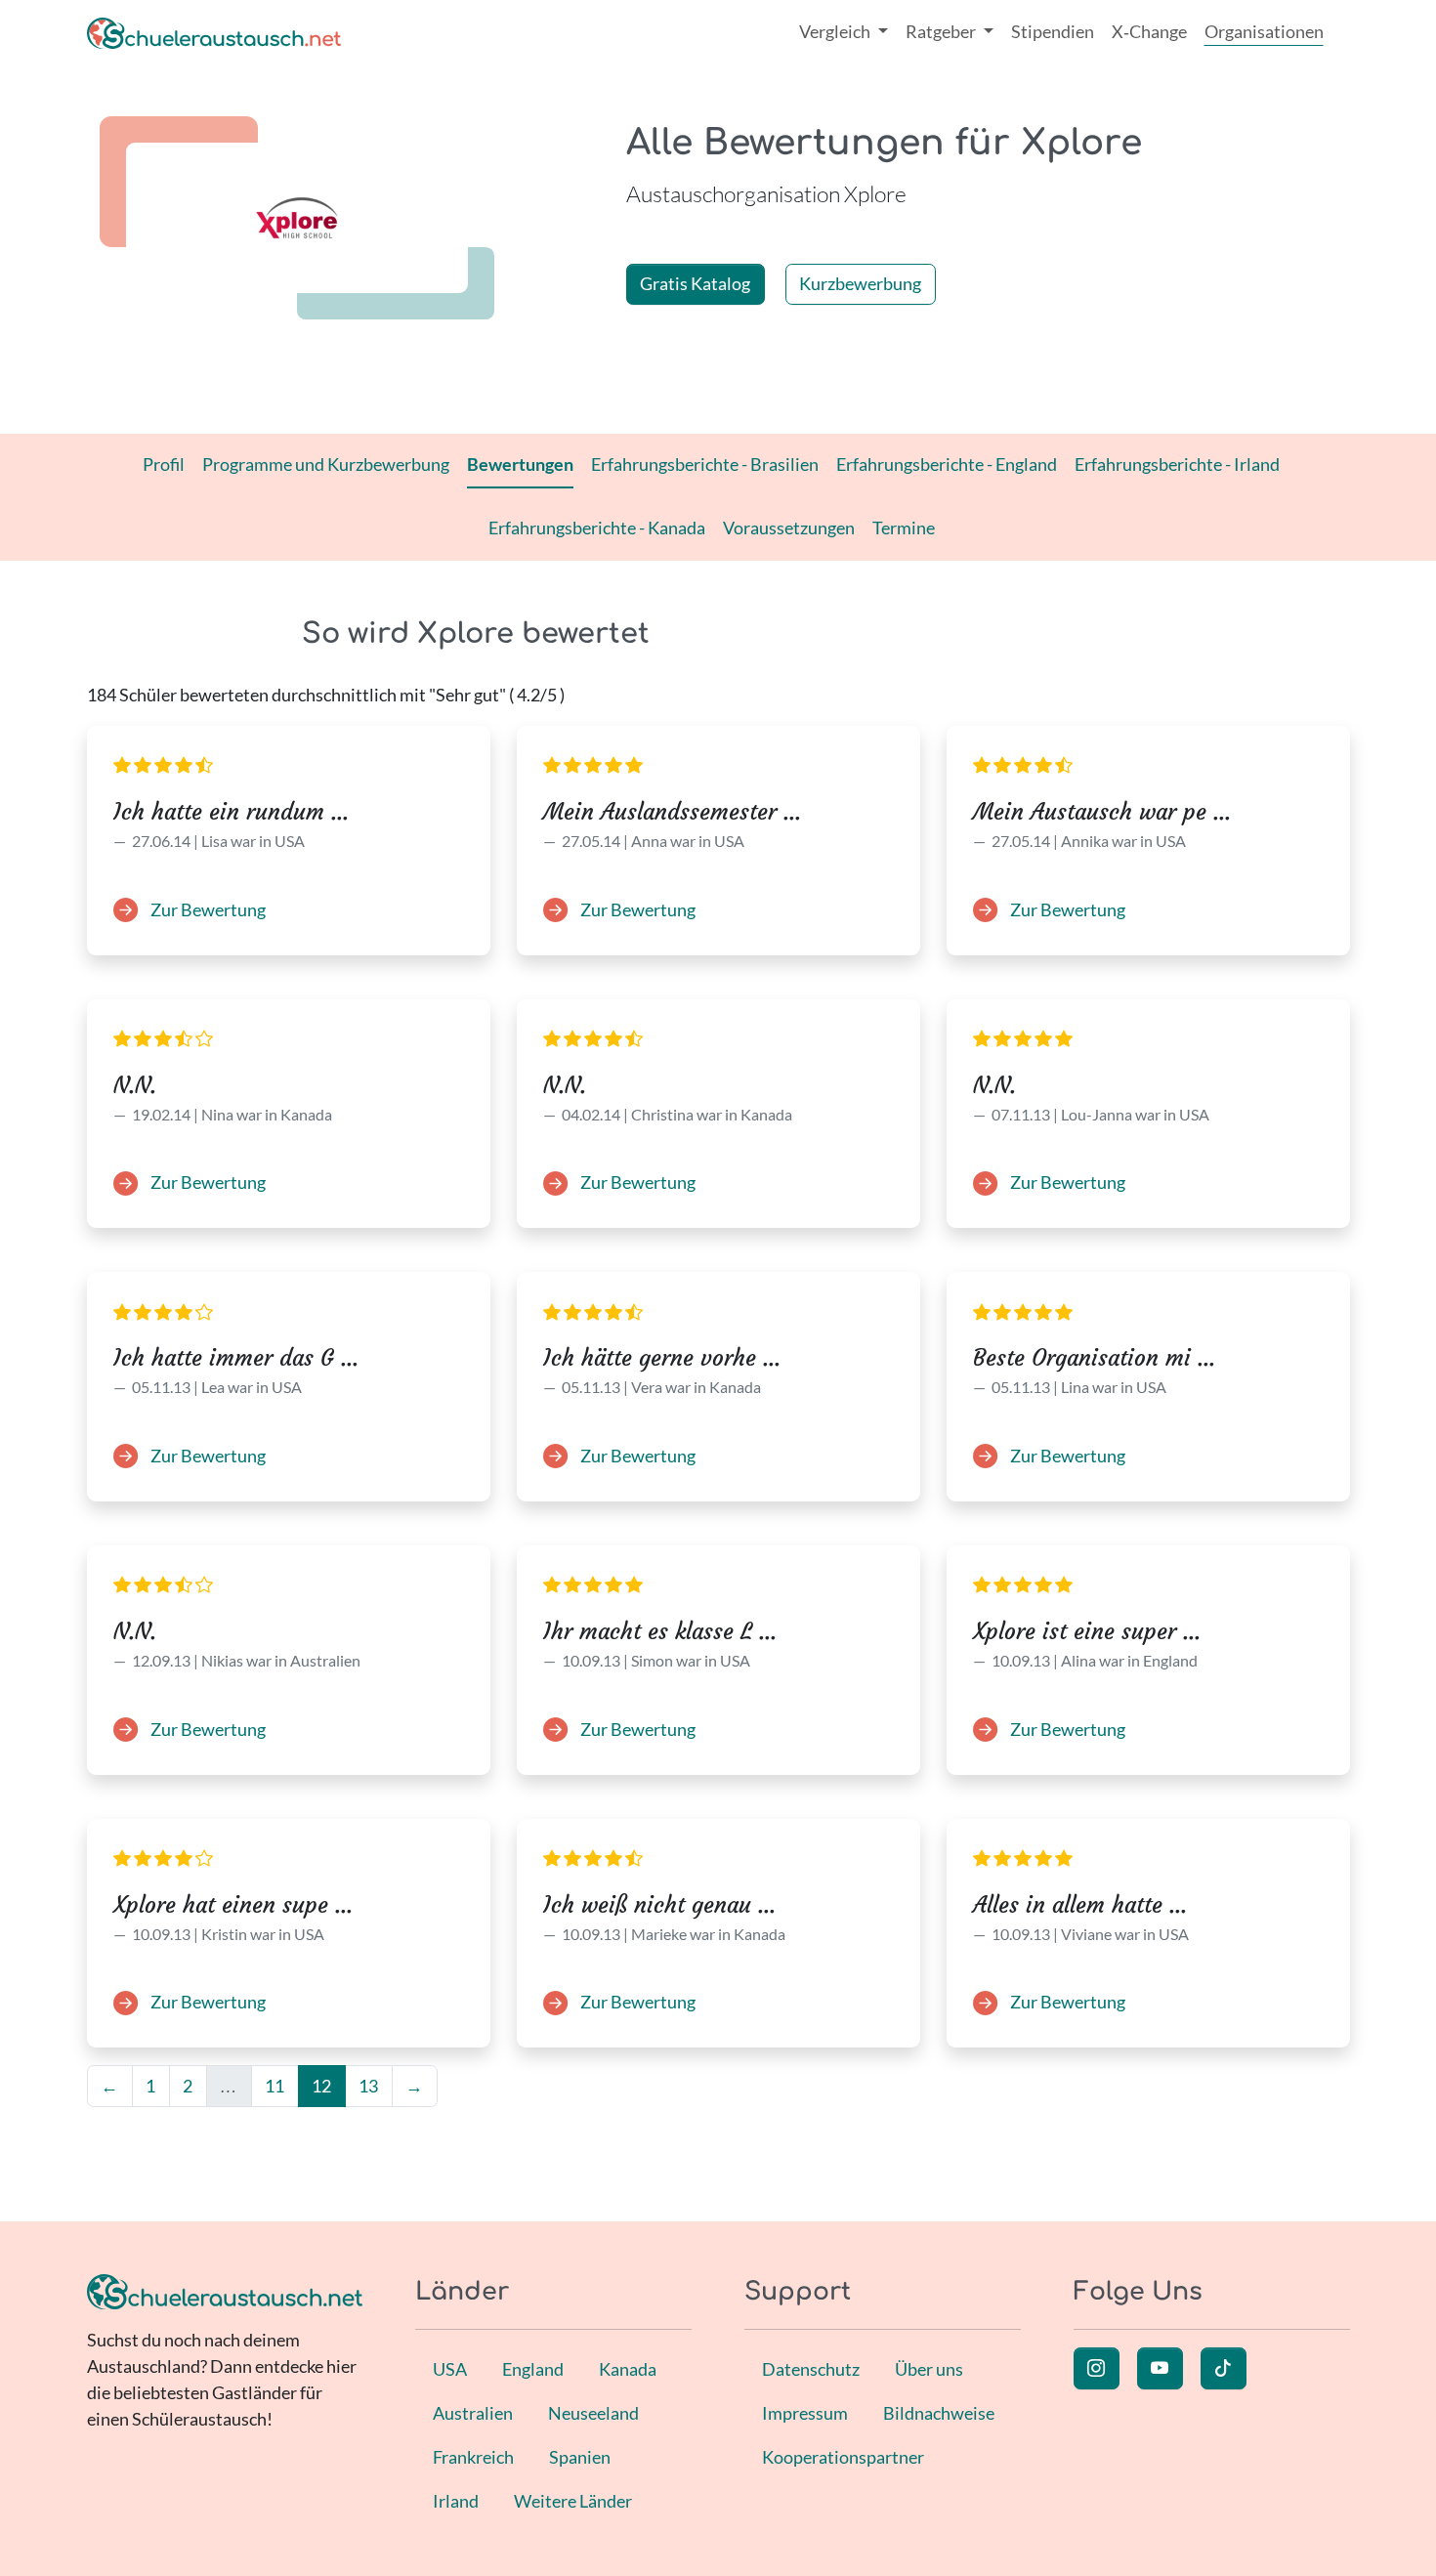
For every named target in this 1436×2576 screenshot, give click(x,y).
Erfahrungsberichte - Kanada (597, 528)
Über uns (929, 2369)
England (533, 2369)
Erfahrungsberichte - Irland (1177, 464)
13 (368, 2086)
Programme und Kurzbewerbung (326, 464)
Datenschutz (811, 2369)
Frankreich (473, 2457)
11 (275, 2086)
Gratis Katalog (695, 283)
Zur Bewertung (207, 909)
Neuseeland (593, 2413)
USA (450, 2369)
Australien (473, 2413)
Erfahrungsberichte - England (947, 464)
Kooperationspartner (843, 2457)
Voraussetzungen (789, 528)
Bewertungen (520, 464)
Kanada (628, 2369)
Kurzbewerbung (860, 283)
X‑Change (1149, 31)
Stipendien (1053, 31)
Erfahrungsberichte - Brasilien (705, 464)
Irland (456, 2501)
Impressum (805, 2413)
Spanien (580, 2457)
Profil (164, 464)
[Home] (214, 32)
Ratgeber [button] (942, 31)
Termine (904, 528)
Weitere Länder (573, 2501)
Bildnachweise (939, 2413)
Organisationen (1264, 31)
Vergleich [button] (836, 31)
